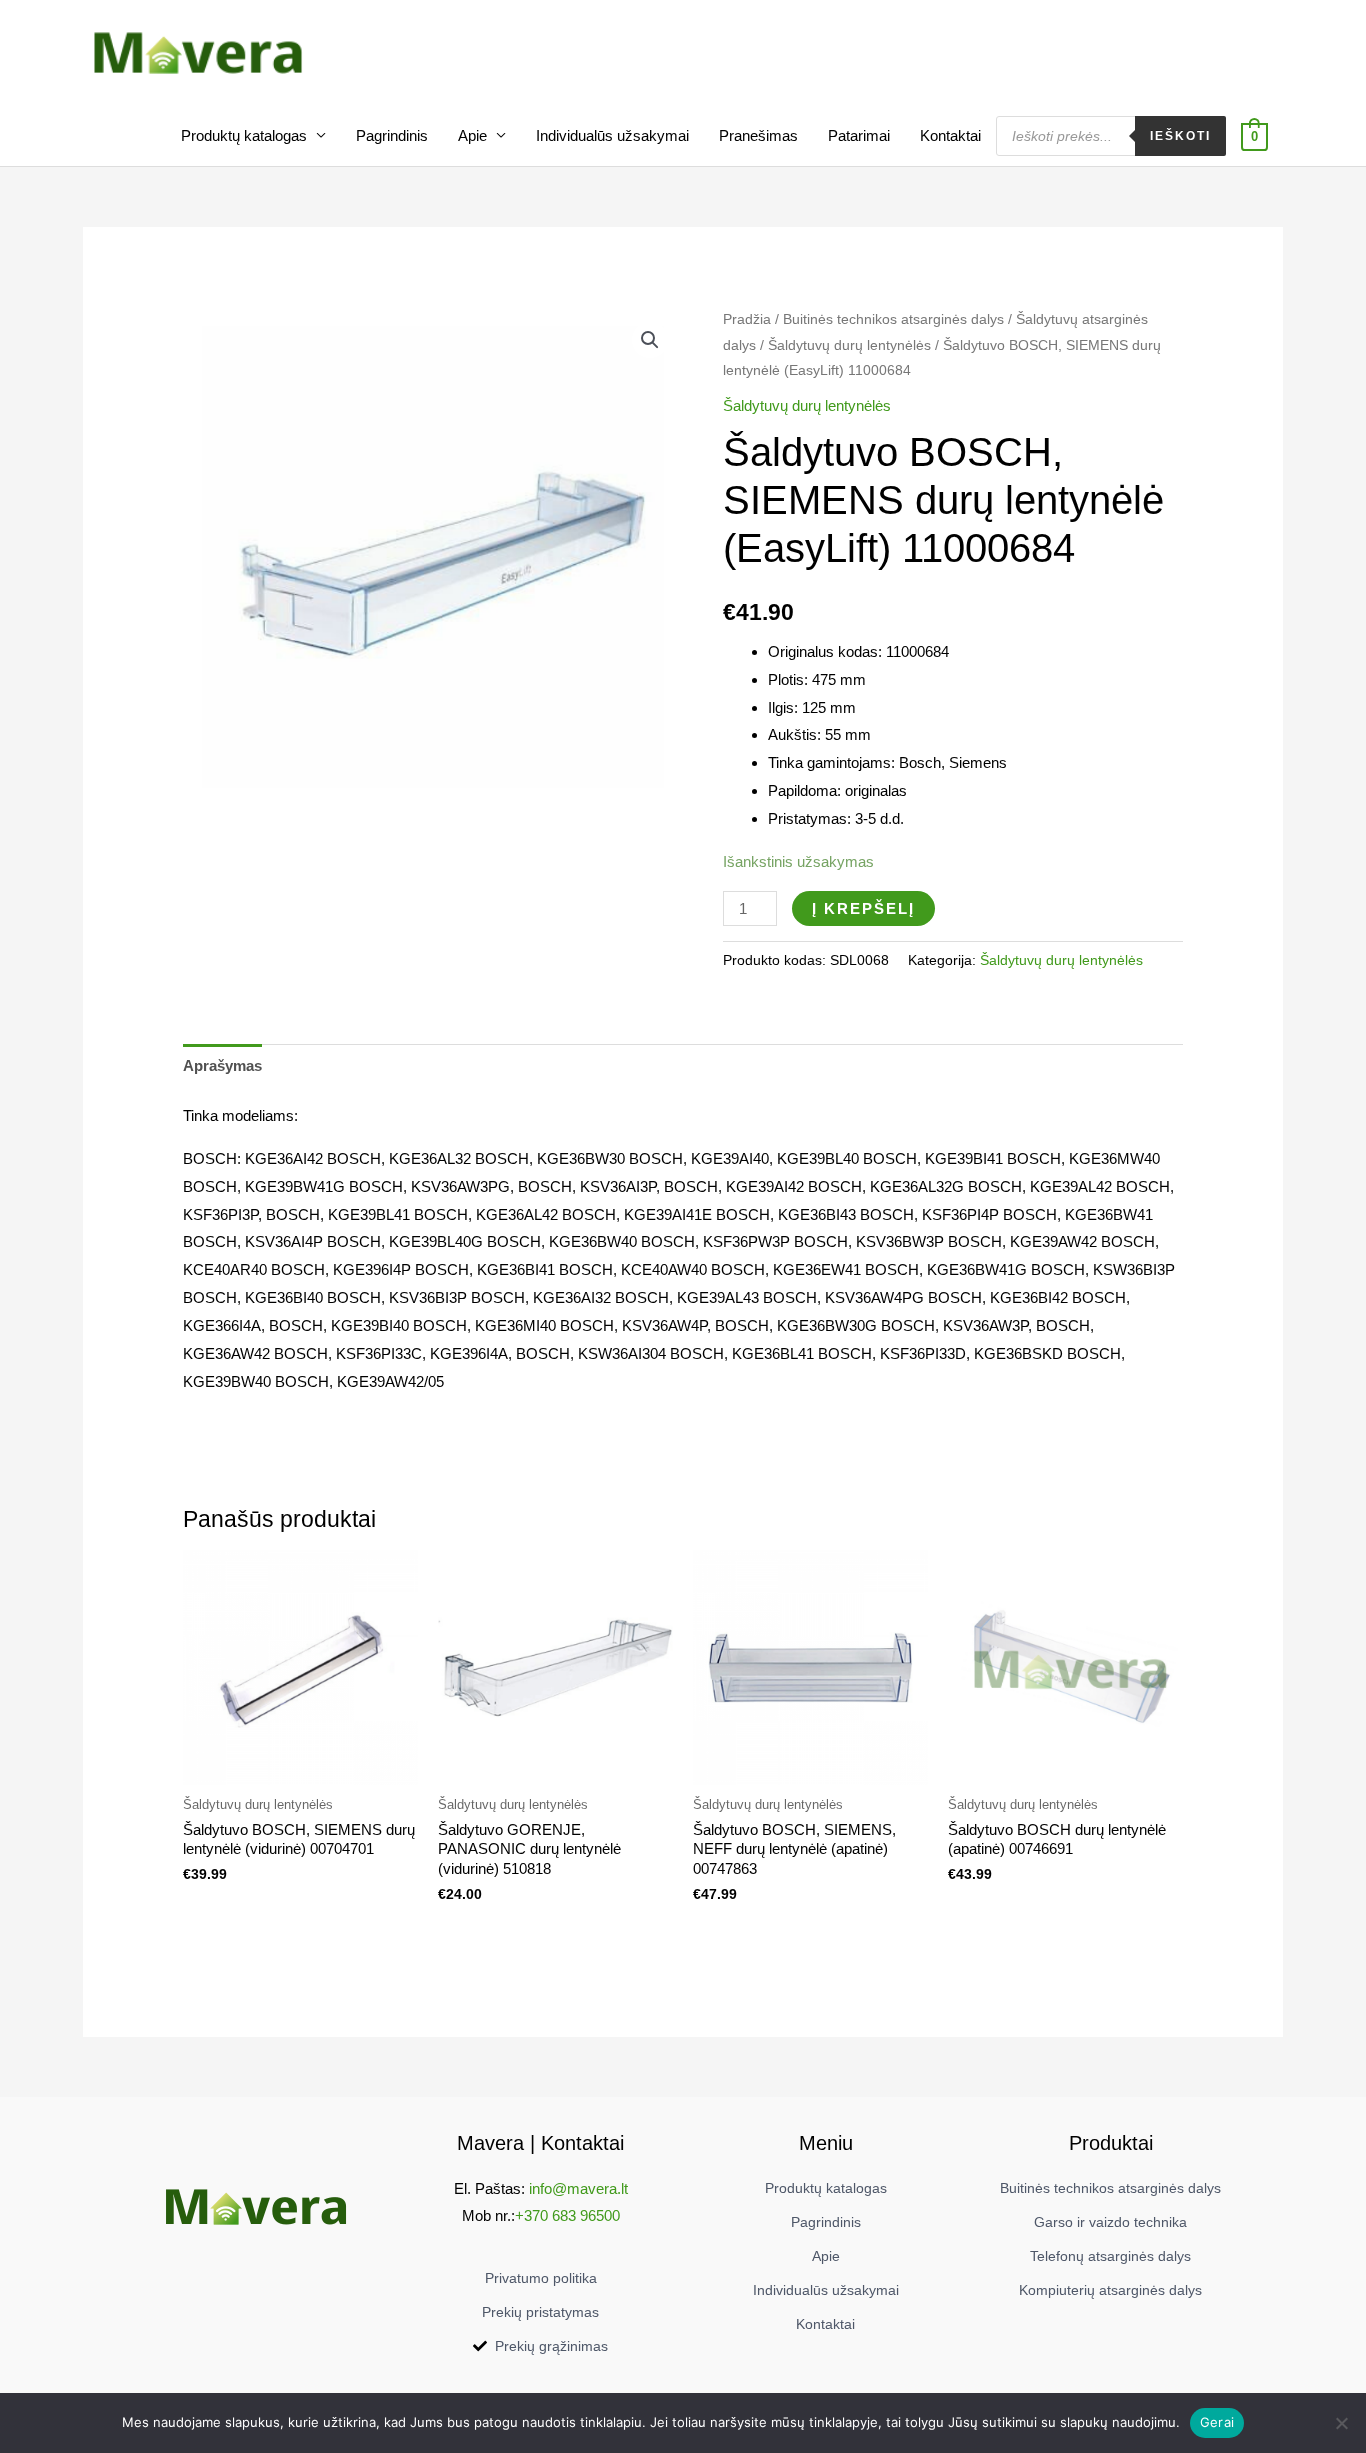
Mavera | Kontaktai (540, 2143)
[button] (650, 340)
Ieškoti (1180, 136)
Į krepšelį (863, 908)
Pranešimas (758, 135)
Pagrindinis (392, 135)
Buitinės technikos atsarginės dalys (893, 319)
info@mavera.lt (578, 2188)
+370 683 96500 (567, 2215)
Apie (472, 135)
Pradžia (747, 319)
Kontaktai (950, 135)
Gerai (1217, 2422)
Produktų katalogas (244, 135)
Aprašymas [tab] (222, 1065)
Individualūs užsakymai (612, 135)
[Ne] (1341, 2423)
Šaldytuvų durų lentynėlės (849, 345)
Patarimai (859, 135)
